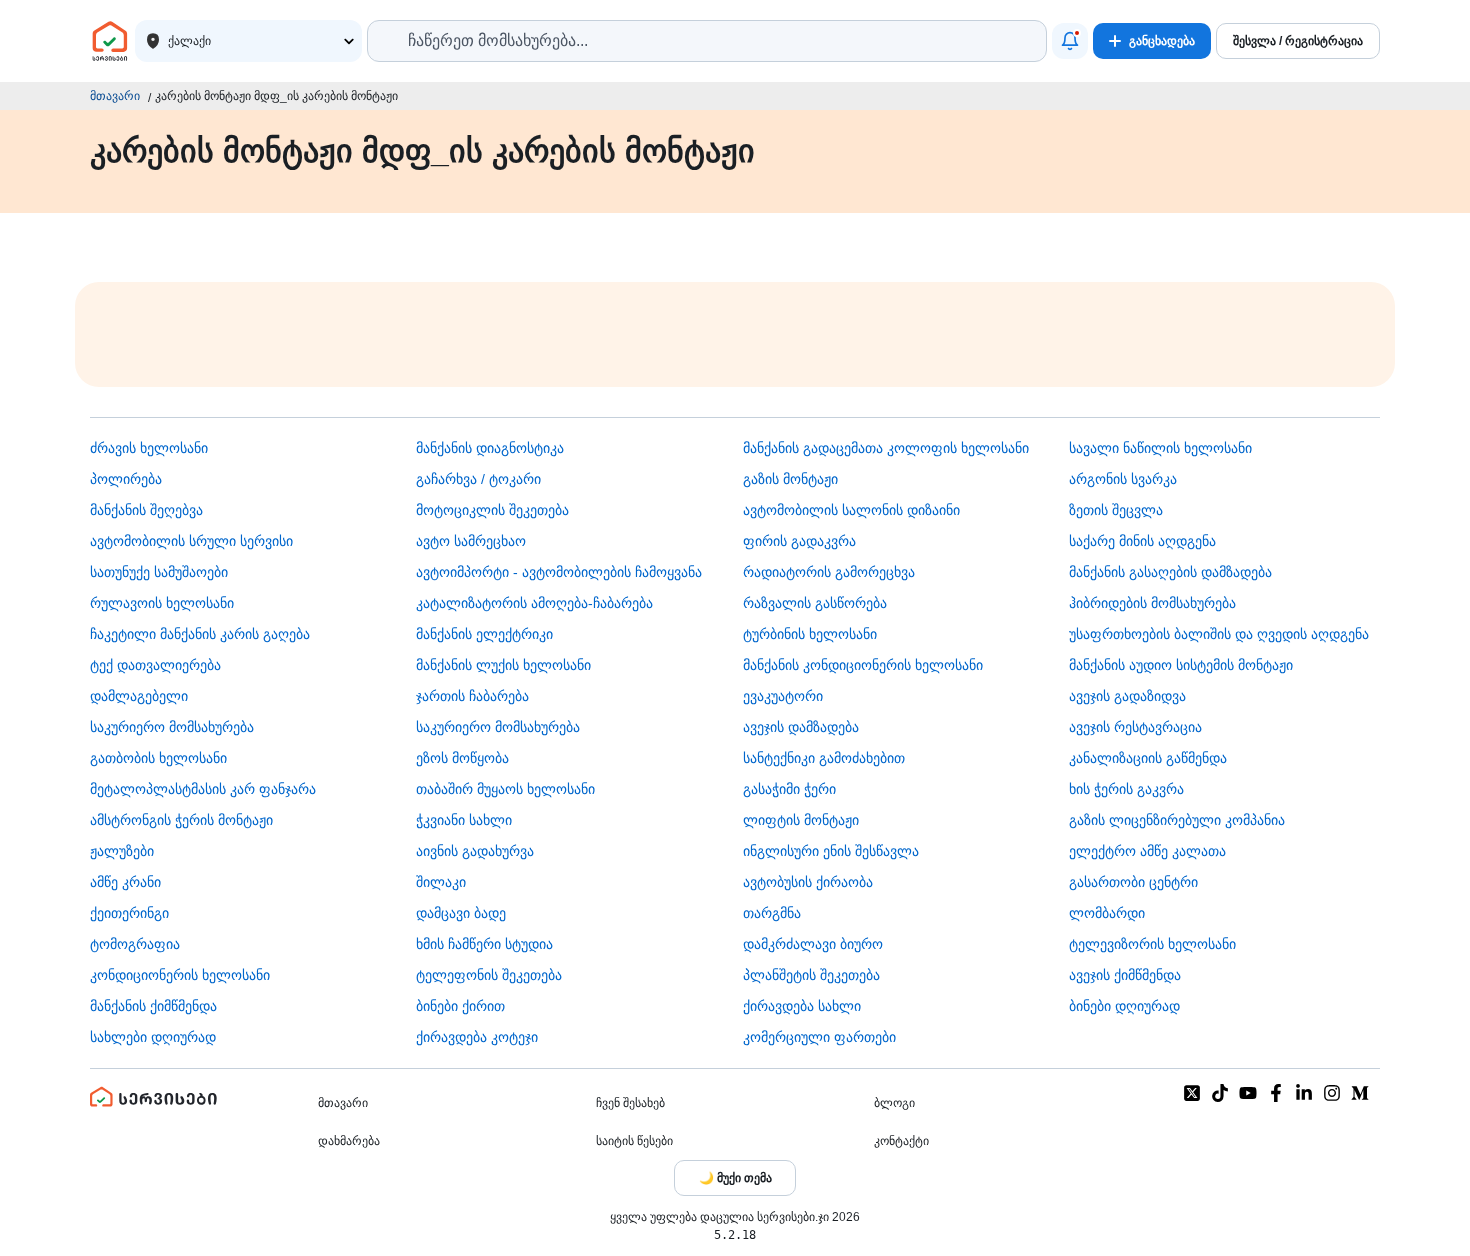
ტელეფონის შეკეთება (489, 975)
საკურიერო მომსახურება (172, 727)
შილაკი (441, 882)
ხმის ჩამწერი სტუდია (484, 944)
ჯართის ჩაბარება (472, 696)
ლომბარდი (1107, 913)
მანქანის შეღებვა (146, 510)
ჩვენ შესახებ (630, 1103)
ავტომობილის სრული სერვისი (191, 541)
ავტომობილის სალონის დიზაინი (851, 510)
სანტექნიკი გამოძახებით (824, 758)
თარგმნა (772, 913)
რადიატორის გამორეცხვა (829, 572)
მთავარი (115, 96)
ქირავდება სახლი (802, 1006)
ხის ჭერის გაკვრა (1126, 789)
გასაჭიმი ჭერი (789, 789)
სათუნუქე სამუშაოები (159, 572)
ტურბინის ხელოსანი (810, 634)
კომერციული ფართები (819, 1037)
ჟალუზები (122, 851)
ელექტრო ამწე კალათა (1147, 851)
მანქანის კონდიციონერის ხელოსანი (863, 665)
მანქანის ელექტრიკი (484, 634)
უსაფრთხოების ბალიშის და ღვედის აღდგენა (1219, 634)
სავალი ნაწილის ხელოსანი (1160, 448)
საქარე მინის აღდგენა (1142, 541)
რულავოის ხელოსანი (162, 603)
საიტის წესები (634, 1141)
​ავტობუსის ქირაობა (808, 882)
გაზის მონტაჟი (790, 479)
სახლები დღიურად (153, 1037)
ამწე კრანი (125, 882)
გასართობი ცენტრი (1133, 882)
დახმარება (349, 1141)
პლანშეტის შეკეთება (811, 975)
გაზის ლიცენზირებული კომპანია (1177, 820)
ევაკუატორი (783, 696)
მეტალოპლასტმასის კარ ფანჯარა (203, 789)
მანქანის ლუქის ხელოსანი (503, 665)
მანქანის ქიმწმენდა (153, 1006)
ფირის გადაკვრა (799, 541)
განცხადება (1162, 41)
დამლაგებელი (139, 696)
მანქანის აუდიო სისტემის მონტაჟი (1181, 665)
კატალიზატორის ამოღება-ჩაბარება (534, 603)
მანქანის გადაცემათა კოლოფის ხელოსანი (886, 448)
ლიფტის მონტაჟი (801, 820)
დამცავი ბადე (461, 913)
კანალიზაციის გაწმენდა (1148, 758)
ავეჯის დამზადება (801, 727)
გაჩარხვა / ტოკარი (478, 479)
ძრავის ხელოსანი (149, 448)
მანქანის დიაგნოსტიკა (490, 448)
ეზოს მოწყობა (462, 758)
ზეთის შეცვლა (1116, 510)
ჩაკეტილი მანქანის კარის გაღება (200, 634)
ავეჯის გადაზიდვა (1127, 696)
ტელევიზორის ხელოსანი (1152, 944)
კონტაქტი (901, 1141)
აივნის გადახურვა (475, 851)
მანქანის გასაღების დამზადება (1170, 572)
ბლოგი (894, 1103)
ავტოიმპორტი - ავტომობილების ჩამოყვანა (559, 572)
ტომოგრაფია (135, 944)
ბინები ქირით (460, 1006)
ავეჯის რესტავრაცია (1135, 727)
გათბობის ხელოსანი (158, 758)
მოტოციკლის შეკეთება (492, 510)
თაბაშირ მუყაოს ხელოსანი (505, 789)
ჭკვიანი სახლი (464, 820)
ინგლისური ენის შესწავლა (831, 851)
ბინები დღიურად (1124, 1006)
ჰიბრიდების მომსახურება (1152, 603)
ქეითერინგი (129, 913)
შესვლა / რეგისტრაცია (1298, 41)
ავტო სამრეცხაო (471, 541)
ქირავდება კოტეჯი (477, 1037)
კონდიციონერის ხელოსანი (180, 975)
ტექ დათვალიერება (155, 665)
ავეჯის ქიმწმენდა (1125, 975)
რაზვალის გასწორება (815, 603)
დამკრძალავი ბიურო (813, 944)
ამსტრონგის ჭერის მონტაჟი (181, 820)
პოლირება (126, 479)
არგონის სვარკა (1123, 479)
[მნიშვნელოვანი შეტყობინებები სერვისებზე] (1070, 41)
